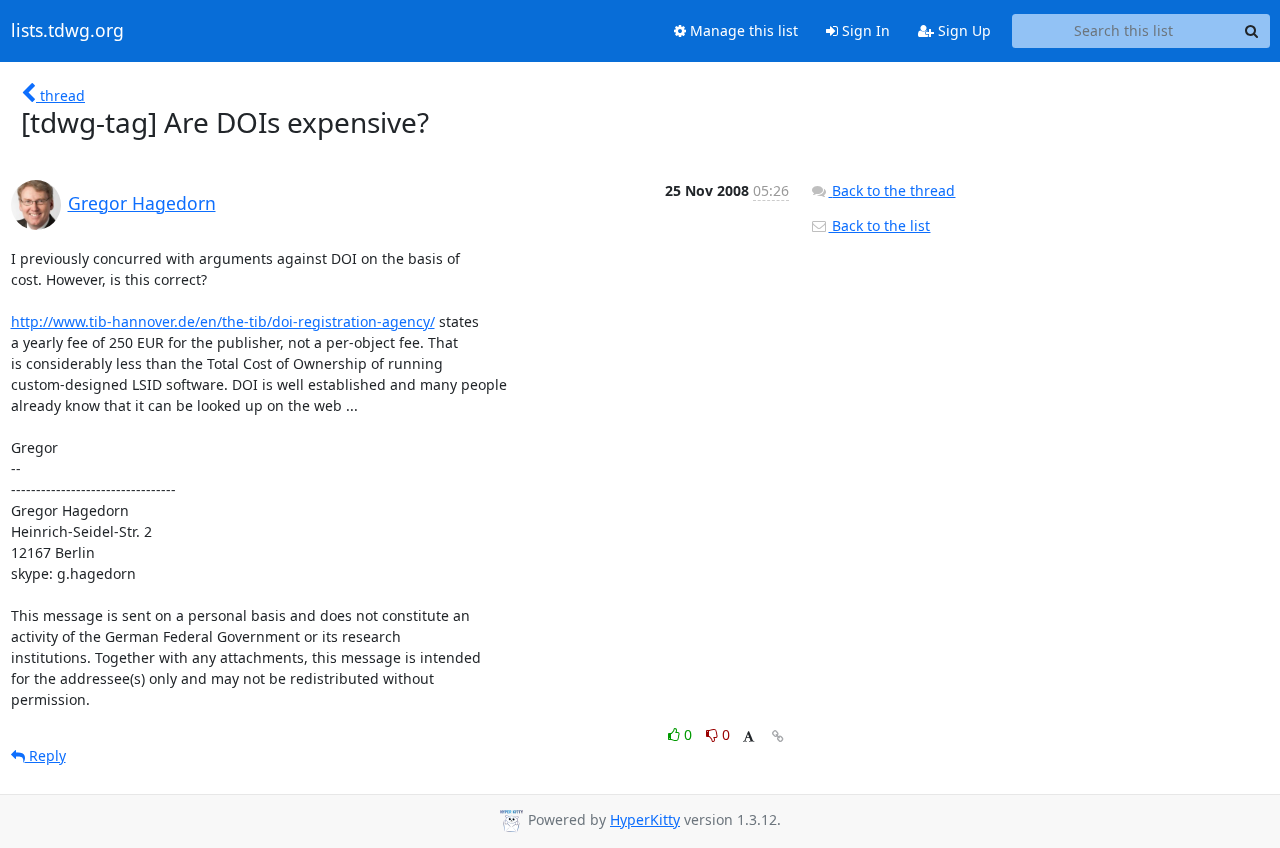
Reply (45, 755)
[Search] (1252, 31)
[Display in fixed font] (748, 737)
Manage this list (742, 30)
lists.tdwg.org (67, 31)
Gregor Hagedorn (142, 203)
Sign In (864, 30)
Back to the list (879, 225)
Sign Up (962, 30)
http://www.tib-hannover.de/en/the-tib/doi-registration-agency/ (223, 321)
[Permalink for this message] (778, 736)
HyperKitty (645, 819)
